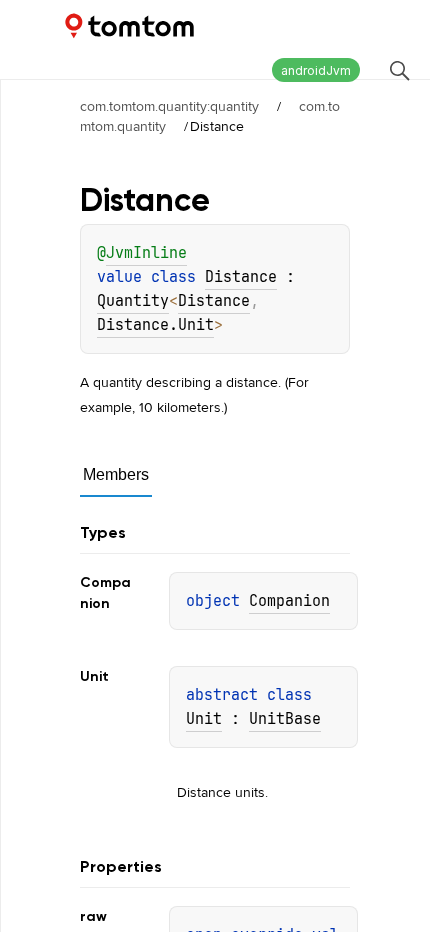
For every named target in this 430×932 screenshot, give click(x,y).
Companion (289, 601)
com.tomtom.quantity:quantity (169, 106)
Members (116, 474)
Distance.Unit (155, 325)
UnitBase (285, 719)
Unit (204, 719)
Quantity (133, 301)
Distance (241, 277)
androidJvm (316, 70)
